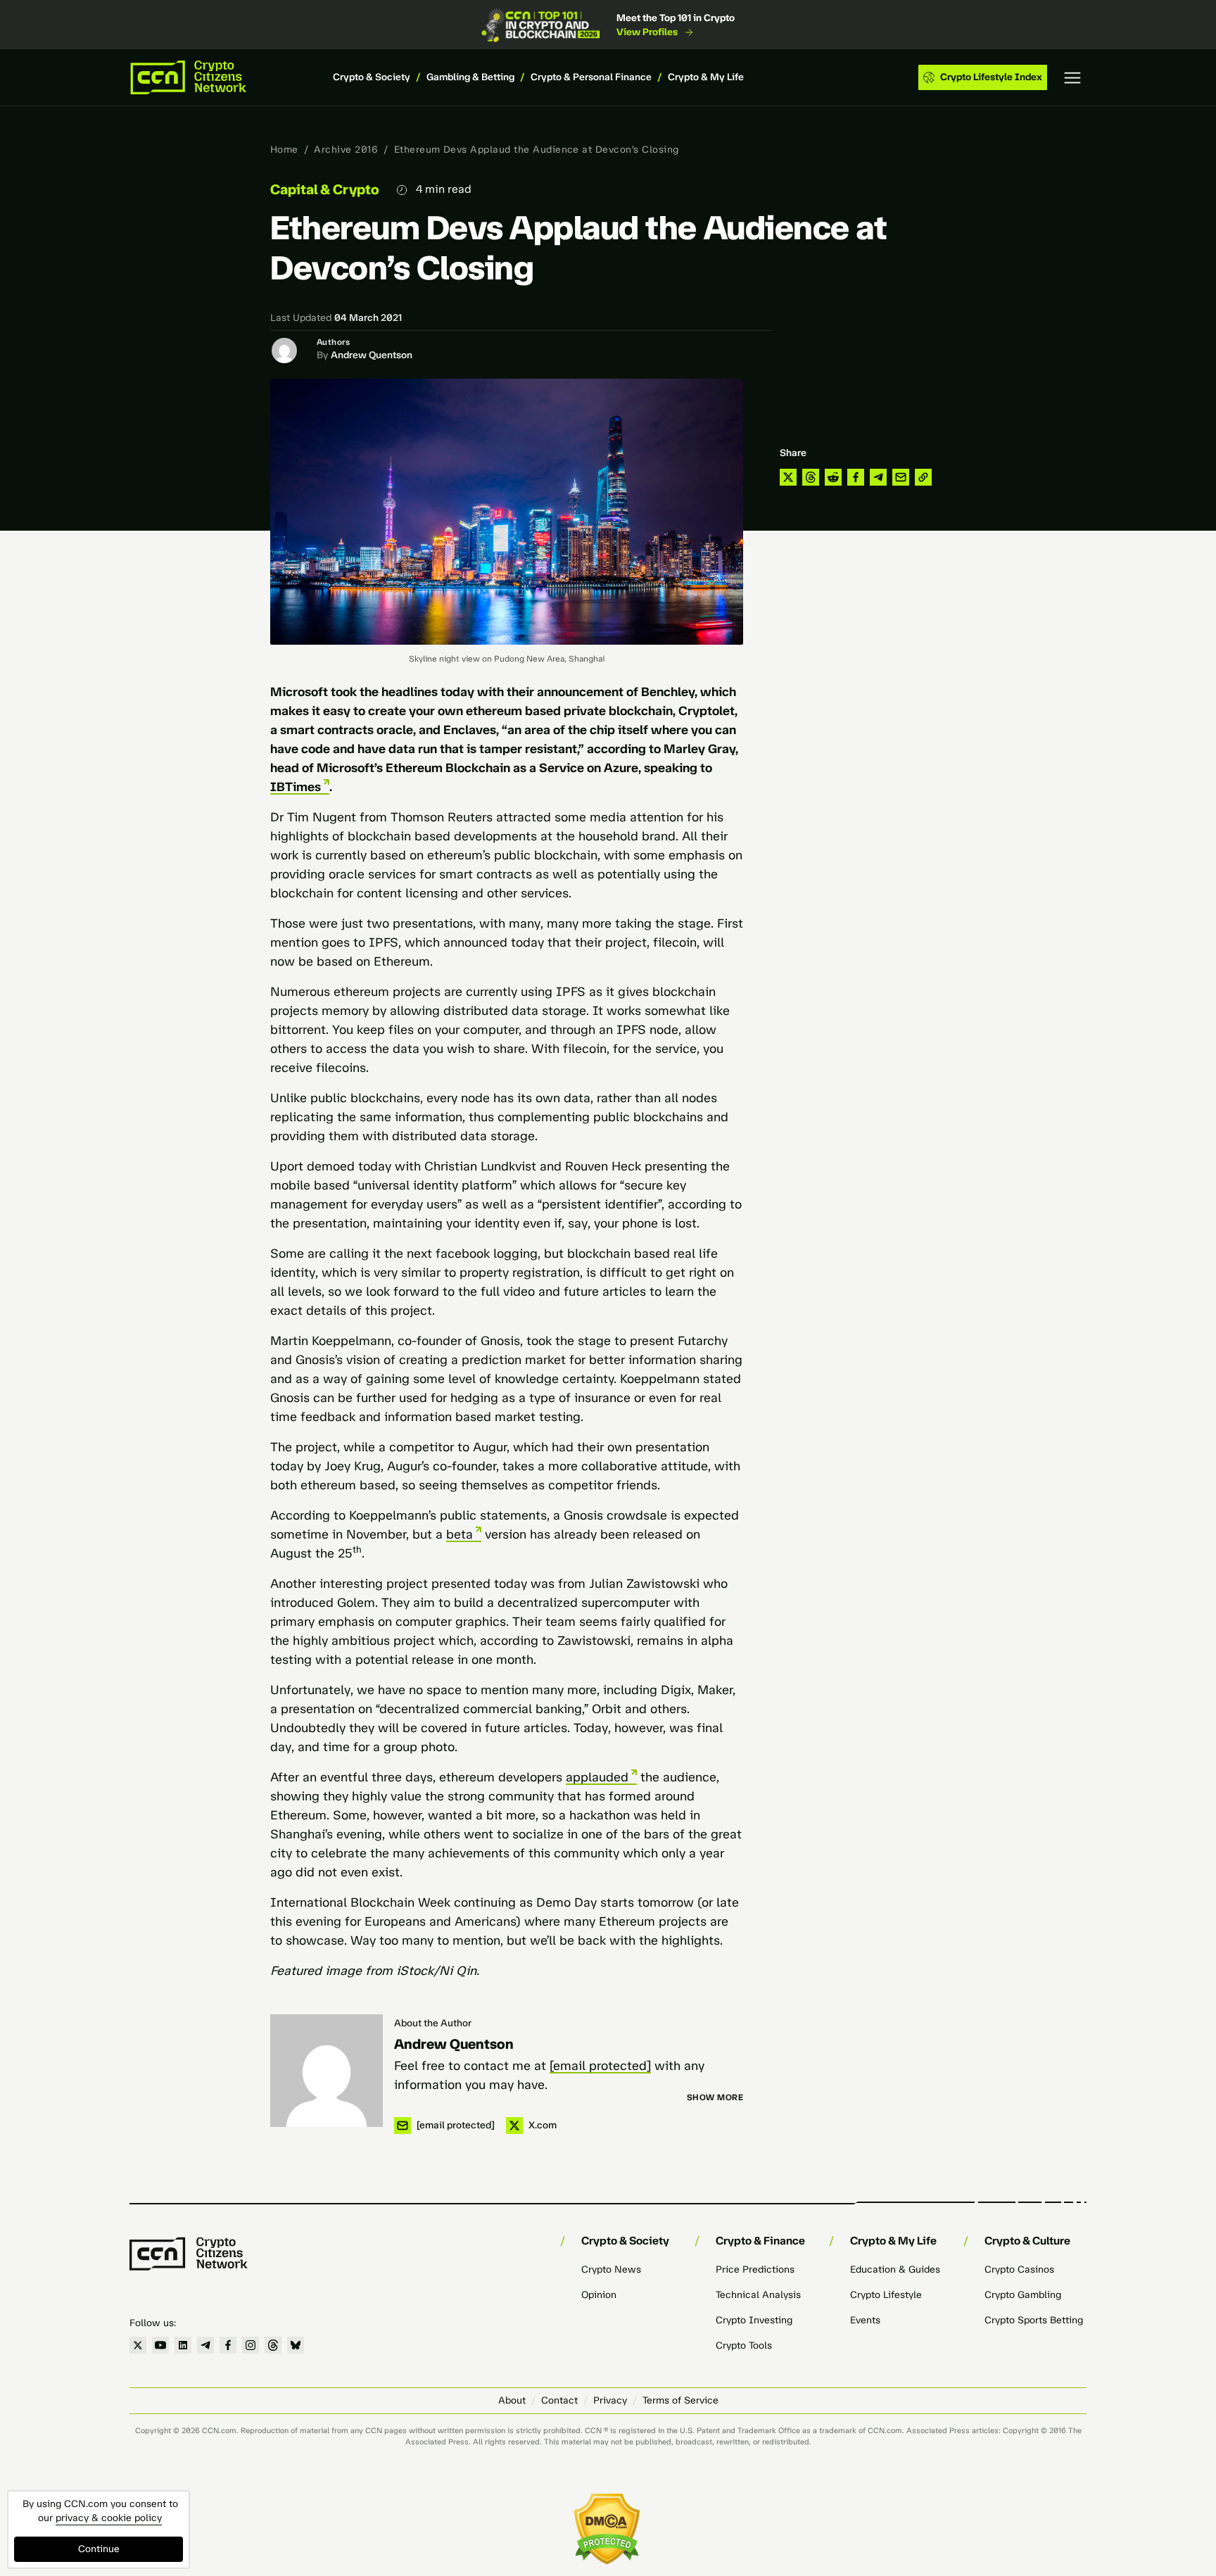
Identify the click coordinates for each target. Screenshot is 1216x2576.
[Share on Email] (901, 477)
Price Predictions (755, 2269)
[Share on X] (788, 477)
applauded (597, 1777)
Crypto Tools (744, 2345)
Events (865, 2320)
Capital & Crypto (325, 189)
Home (284, 150)
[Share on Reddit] (833, 477)
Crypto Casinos (1019, 2269)
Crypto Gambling (1023, 2295)
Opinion (599, 2295)
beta (460, 1534)
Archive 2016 (346, 150)
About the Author (433, 2023)
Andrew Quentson (372, 355)
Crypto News (611, 2269)
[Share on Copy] (923, 477)
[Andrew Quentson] (327, 2071)
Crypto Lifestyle (886, 2295)
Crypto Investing (754, 2320)
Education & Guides (895, 2269)
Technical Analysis (758, 2295)
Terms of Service (680, 2400)
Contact (559, 2400)
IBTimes (296, 787)
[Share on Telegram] (878, 477)
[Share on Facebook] (856, 477)
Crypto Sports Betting (1034, 2320)
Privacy (610, 2400)
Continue (99, 2549)
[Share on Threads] (811, 477)
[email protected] (600, 2066)
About (512, 2400)
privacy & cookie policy (109, 2518)
